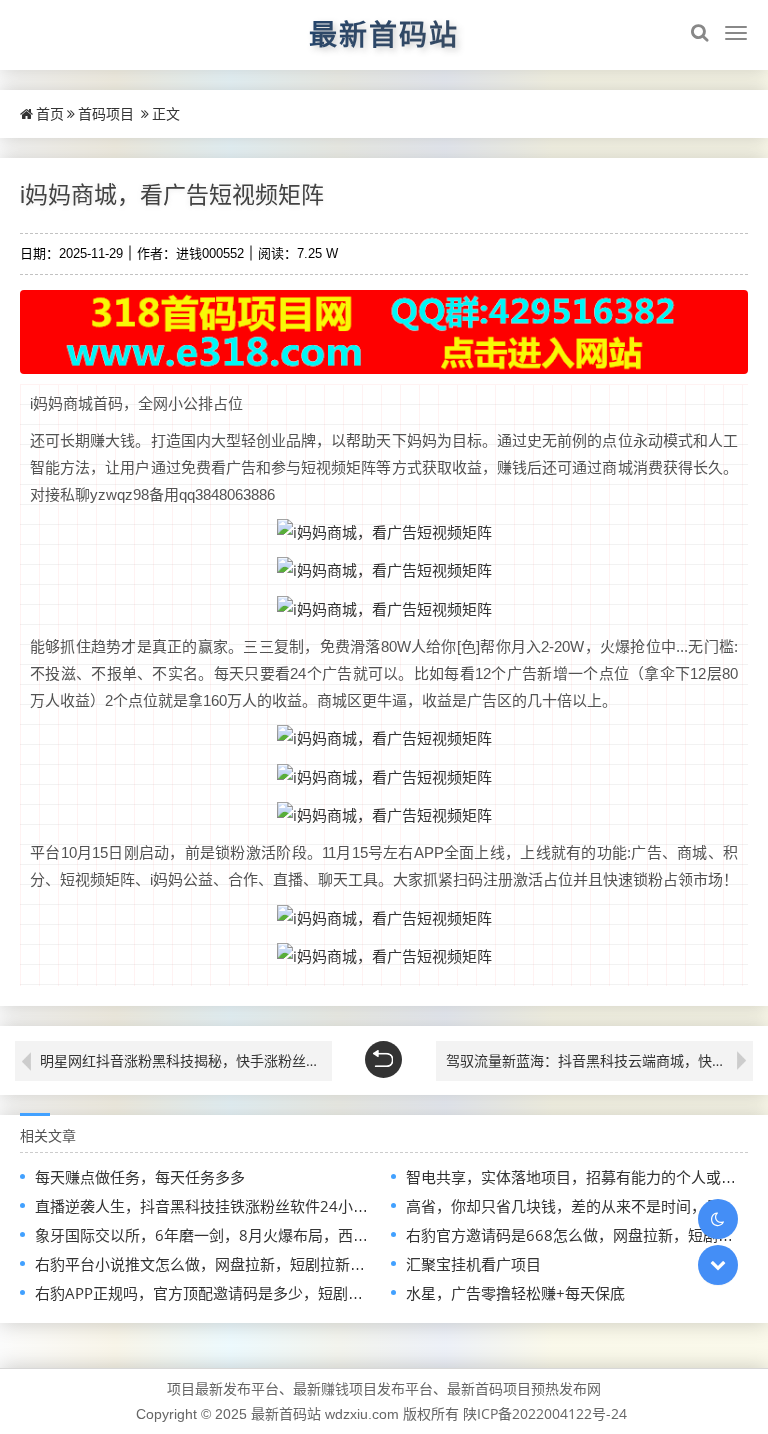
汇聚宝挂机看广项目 (473, 1264)
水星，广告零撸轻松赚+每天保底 (515, 1293)
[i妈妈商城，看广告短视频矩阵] (384, 531)
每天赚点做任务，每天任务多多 (140, 1177)
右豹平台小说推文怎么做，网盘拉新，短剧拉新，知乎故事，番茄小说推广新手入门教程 (327, 1264)
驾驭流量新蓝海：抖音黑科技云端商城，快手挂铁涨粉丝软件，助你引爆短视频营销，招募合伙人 (599, 1060)
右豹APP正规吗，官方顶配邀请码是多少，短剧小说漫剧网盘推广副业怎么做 (289, 1293)
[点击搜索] (699, 33)
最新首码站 (384, 34)
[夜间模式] (718, 1219)
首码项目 (106, 113)
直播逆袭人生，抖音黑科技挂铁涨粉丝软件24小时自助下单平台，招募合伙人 (291, 1206)
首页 (50, 113)
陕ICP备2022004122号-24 (545, 1413)
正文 (166, 113)
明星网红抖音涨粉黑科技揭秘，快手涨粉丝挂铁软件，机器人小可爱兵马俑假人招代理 (186, 1060)
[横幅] (384, 332)
